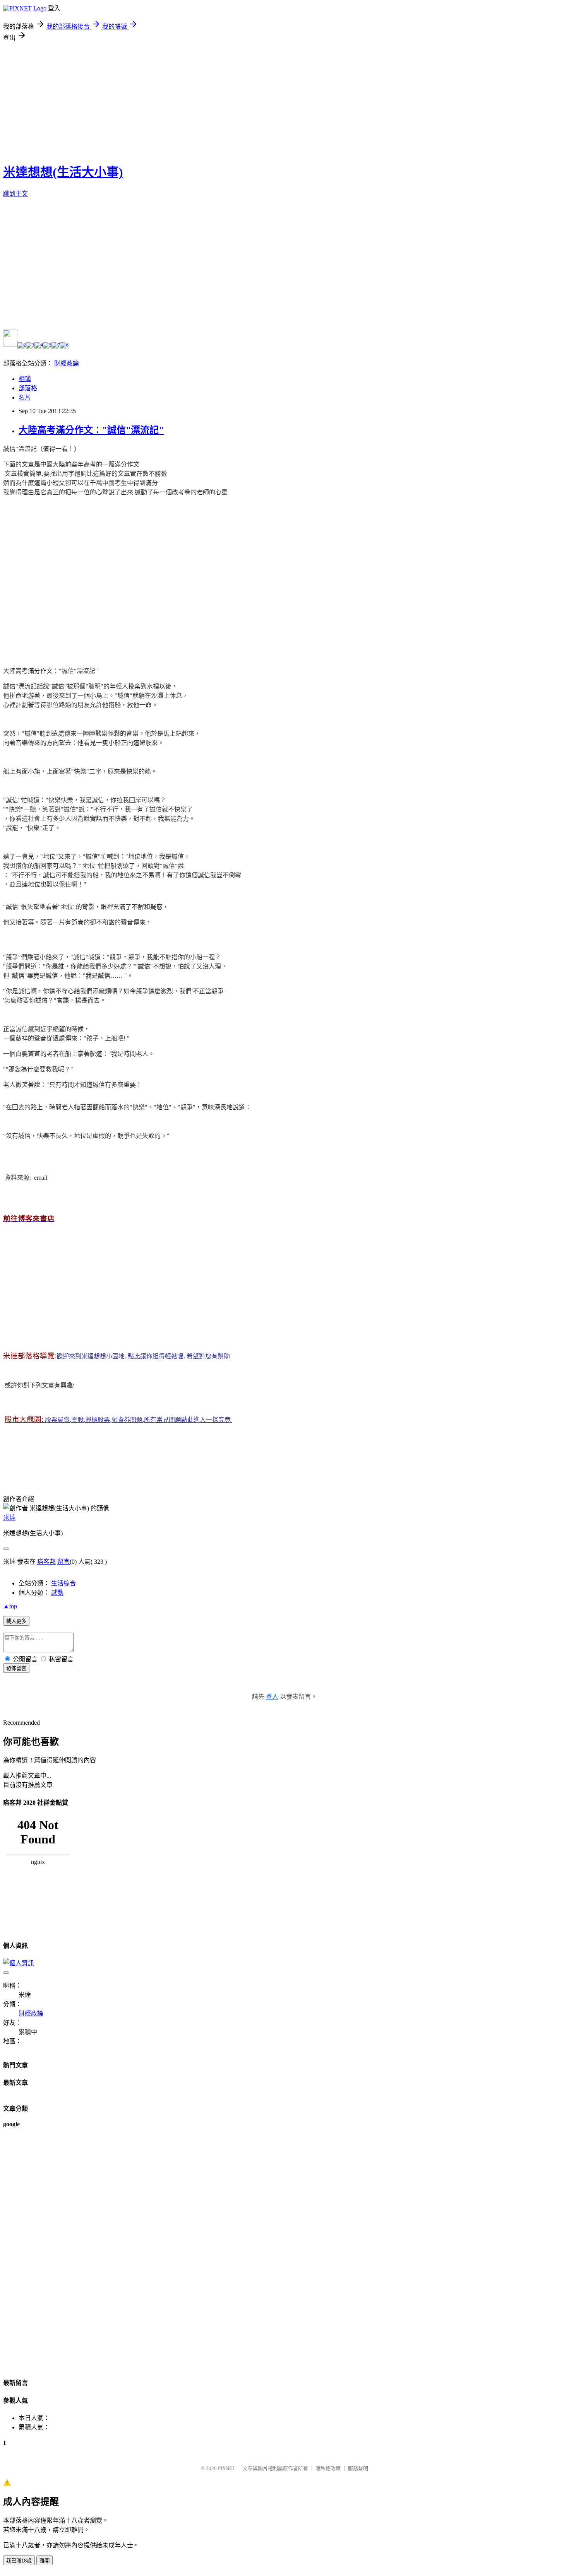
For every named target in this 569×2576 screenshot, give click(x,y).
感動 (57, 1593)
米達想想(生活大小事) (63, 172)
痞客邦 (46, 1562)
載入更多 (16, 1621)
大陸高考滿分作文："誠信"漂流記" (91, 430)
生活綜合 (63, 1583)
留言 (63, 1562)
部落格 (28, 388)
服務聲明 (358, 2468)
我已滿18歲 (19, 2561)
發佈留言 (16, 1668)
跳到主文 (15, 194)
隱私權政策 (328, 2468)
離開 (45, 2561)
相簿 (25, 379)
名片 (25, 397)
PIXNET (227, 2468)
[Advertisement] (284, 100)
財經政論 (67, 363)
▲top (10, 1606)
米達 (9, 1518)
